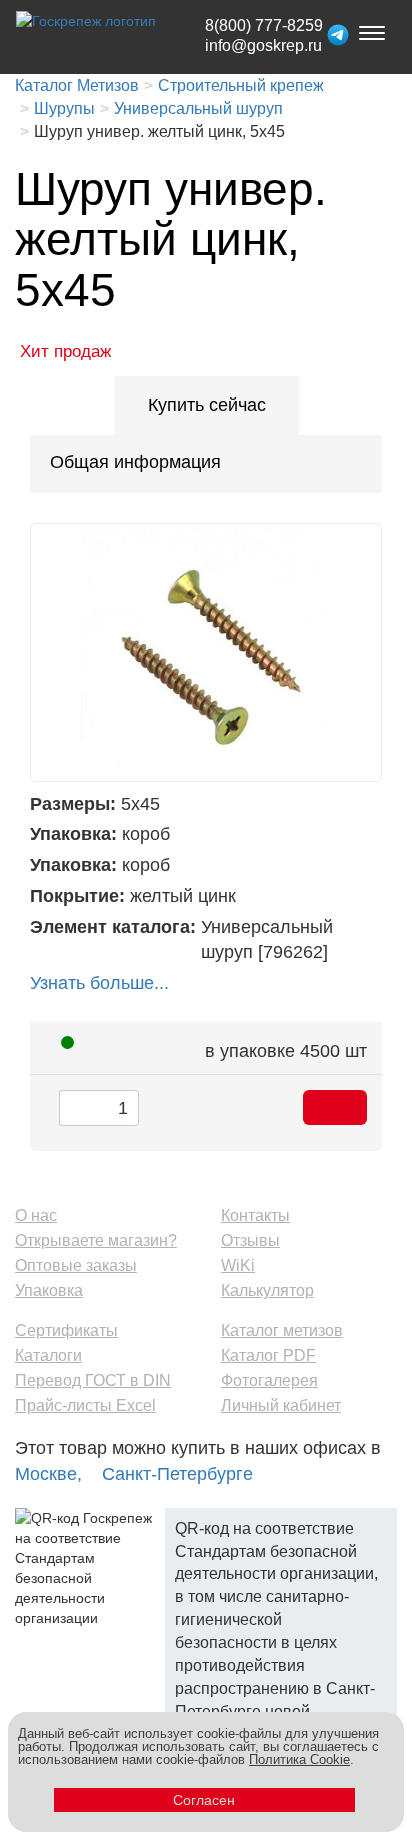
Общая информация (135, 462)
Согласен (204, 1800)
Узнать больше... (99, 983)
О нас (36, 1215)
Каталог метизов (282, 1330)
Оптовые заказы (76, 1265)
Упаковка (49, 1290)
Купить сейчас (207, 405)
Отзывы (250, 1240)
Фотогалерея (269, 1380)
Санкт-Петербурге (177, 1474)
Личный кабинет (281, 1405)
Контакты (255, 1215)
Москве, (48, 1474)
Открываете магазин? (96, 1240)
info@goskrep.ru (263, 45)
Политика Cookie (299, 1759)
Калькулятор (267, 1290)
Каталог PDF (268, 1355)
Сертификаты (66, 1330)
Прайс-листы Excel (85, 1405)
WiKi (238, 1265)
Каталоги (48, 1355)
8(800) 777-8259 (264, 25)
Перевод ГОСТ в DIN (93, 1380)
